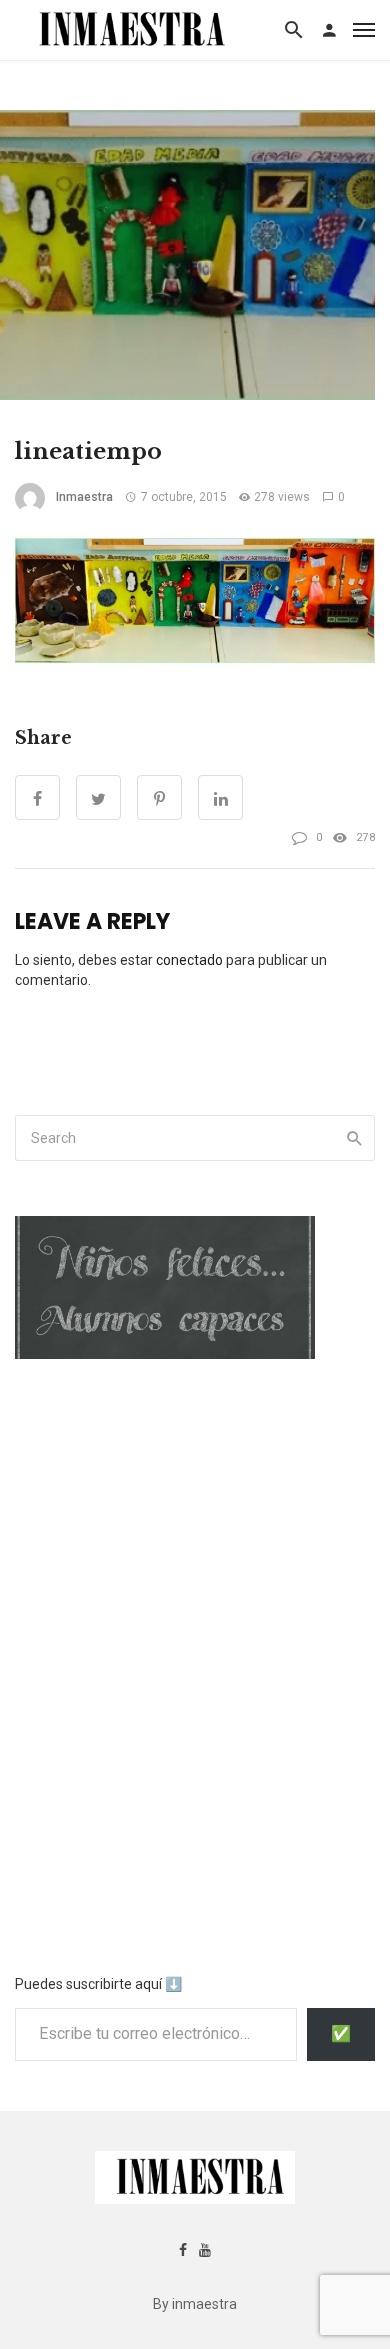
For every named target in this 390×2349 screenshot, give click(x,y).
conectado (189, 960)
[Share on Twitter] (98, 797)
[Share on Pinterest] (159, 797)
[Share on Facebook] (37, 797)
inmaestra (84, 497)
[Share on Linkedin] (220, 797)
